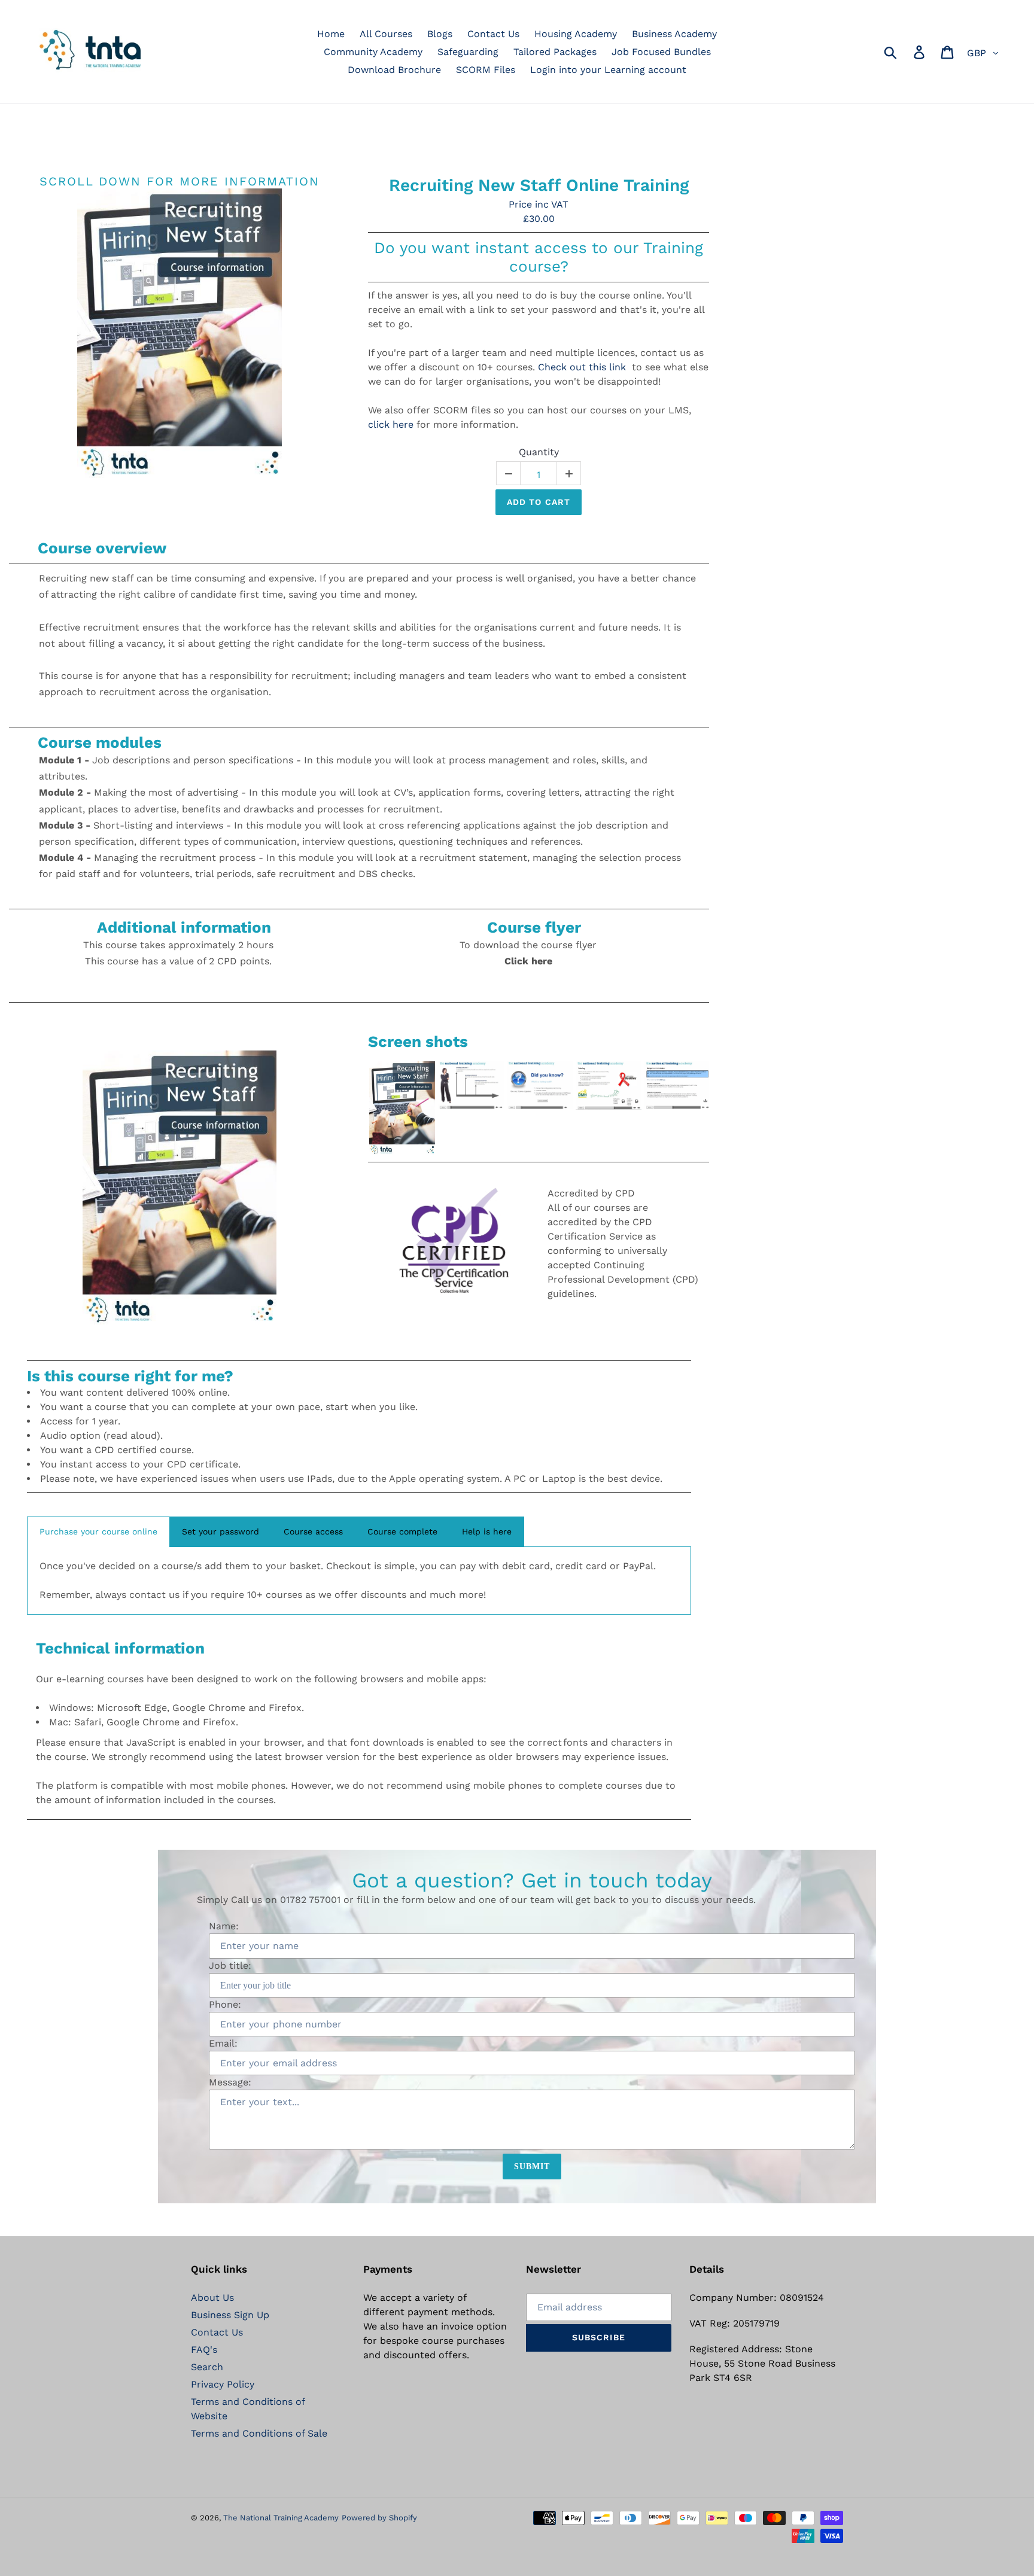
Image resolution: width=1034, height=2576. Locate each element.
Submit (532, 2167)
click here (391, 424)
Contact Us (217, 2332)
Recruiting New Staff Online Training (539, 185)
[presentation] (357, 1108)
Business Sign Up (230, 2315)
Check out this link (582, 367)
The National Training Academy (281, 2518)
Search (207, 2367)
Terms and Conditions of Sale (259, 2433)
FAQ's (204, 2350)
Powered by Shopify (379, 2518)
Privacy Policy (223, 2384)
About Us (212, 2298)
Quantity (539, 452)
